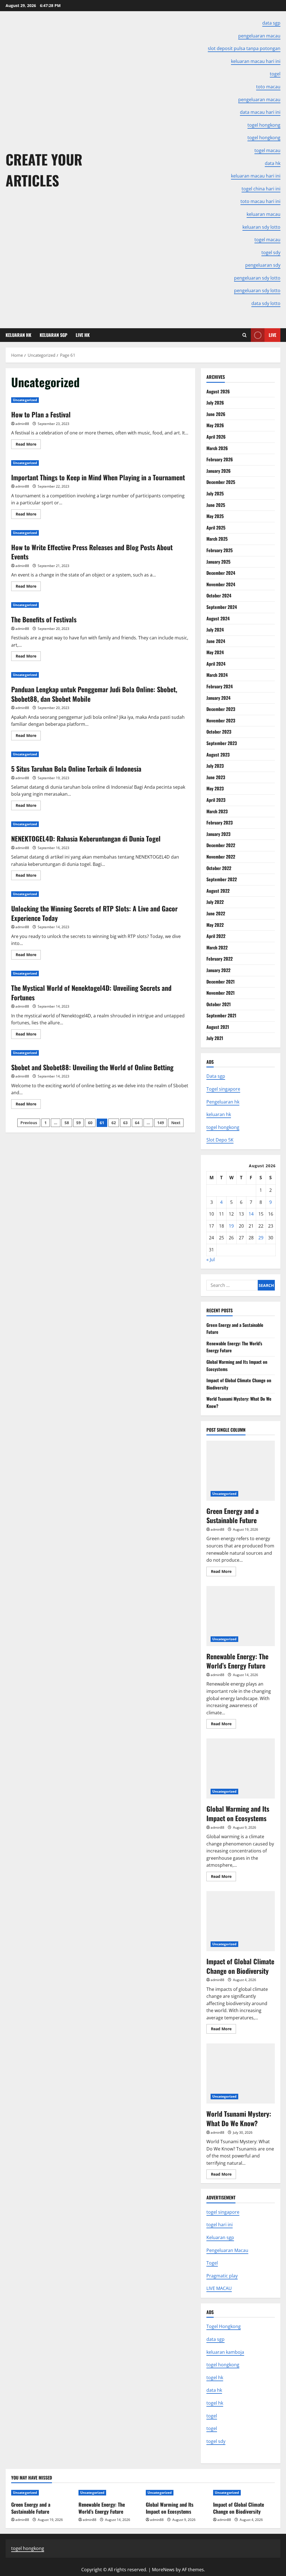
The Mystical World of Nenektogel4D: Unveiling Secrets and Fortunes (91, 992)
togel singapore (223, 2212)
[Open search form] (245, 335)
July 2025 (215, 493)
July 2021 (215, 1038)
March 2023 (217, 811)
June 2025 (216, 505)
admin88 (22, 424)
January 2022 (218, 970)
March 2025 (217, 539)
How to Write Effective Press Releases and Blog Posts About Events (92, 552)
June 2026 (216, 414)
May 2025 (215, 516)
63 (125, 1123)
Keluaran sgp (220, 2237)
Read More (28, 445)
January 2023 (218, 834)
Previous (29, 1123)
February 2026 (220, 459)
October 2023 (219, 732)
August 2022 (218, 891)
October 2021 (219, 1004)
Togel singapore (223, 1089)
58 (67, 1123)
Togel (212, 2263)
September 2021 (221, 1015)
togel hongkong (223, 1127)
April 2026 (216, 437)
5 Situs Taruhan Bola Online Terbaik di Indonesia (76, 769)
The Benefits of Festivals (44, 619)
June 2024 (216, 641)
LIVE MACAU (219, 2288)
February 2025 (220, 550)
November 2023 (221, 720)
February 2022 (220, 959)
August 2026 (218, 391)
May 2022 (215, 925)
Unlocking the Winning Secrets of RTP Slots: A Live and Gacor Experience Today (94, 913)
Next (176, 1123)
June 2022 (216, 913)
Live (272, 335)
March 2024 (217, 675)
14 (251, 1214)
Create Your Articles (44, 170)
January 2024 (218, 698)
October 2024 (219, 595)
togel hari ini (220, 2225)
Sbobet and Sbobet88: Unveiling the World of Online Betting (92, 1067)
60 (90, 1123)
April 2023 (216, 800)
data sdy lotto (266, 303)
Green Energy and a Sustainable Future (241, 1471)
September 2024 (222, 607)
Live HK (83, 335)
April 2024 (216, 664)
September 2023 (222, 743)
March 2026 (217, 448)
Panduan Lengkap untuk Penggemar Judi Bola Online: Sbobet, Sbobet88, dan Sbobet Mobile (94, 694)
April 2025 (216, 528)
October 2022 (219, 868)
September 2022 (222, 879)
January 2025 (218, 562)
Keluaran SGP (53, 335)
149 (161, 1123)
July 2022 (215, 902)
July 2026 (215, 403)
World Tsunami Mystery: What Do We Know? (241, 2073)
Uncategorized (25, 400)
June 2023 (216, 777)
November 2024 (221, 584)
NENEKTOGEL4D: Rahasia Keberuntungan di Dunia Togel (86, 838)
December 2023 (221, 709)
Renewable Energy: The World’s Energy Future (241, 1616)
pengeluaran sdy (263, 265)
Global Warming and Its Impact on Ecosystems (241, 1768)
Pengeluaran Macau (227, 2250)
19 (231, 1226)
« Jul (211, 1259)
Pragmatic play (222, 2276)
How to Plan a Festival (41, 414)
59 (78, 1123)
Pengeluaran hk (223, 1102)
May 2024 (215, 652)
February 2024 (220, 686)
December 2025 (221, 482)
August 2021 (218, 1027)
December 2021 (221, 982)
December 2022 (221, 845)
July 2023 (215, 766)
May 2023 (215, 788)
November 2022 (221, 857)
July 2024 (215, 630)
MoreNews (163, 2570)
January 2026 (219, 471)
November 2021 (221, 993)
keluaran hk (219, 1114)
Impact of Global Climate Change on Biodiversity (241, 1921)
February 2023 (220, 823)
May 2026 (215, 425)
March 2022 (217, 947)
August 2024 (218, 618)
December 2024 (221, 573)
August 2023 (218, 755)
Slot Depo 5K (220, 1140)
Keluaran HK (18, 335)
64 (137, 1123)
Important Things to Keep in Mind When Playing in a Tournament (98, 477)
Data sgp (216, 1076)
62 (114, 1123)
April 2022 (216, 936)
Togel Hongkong (224, 2326)
